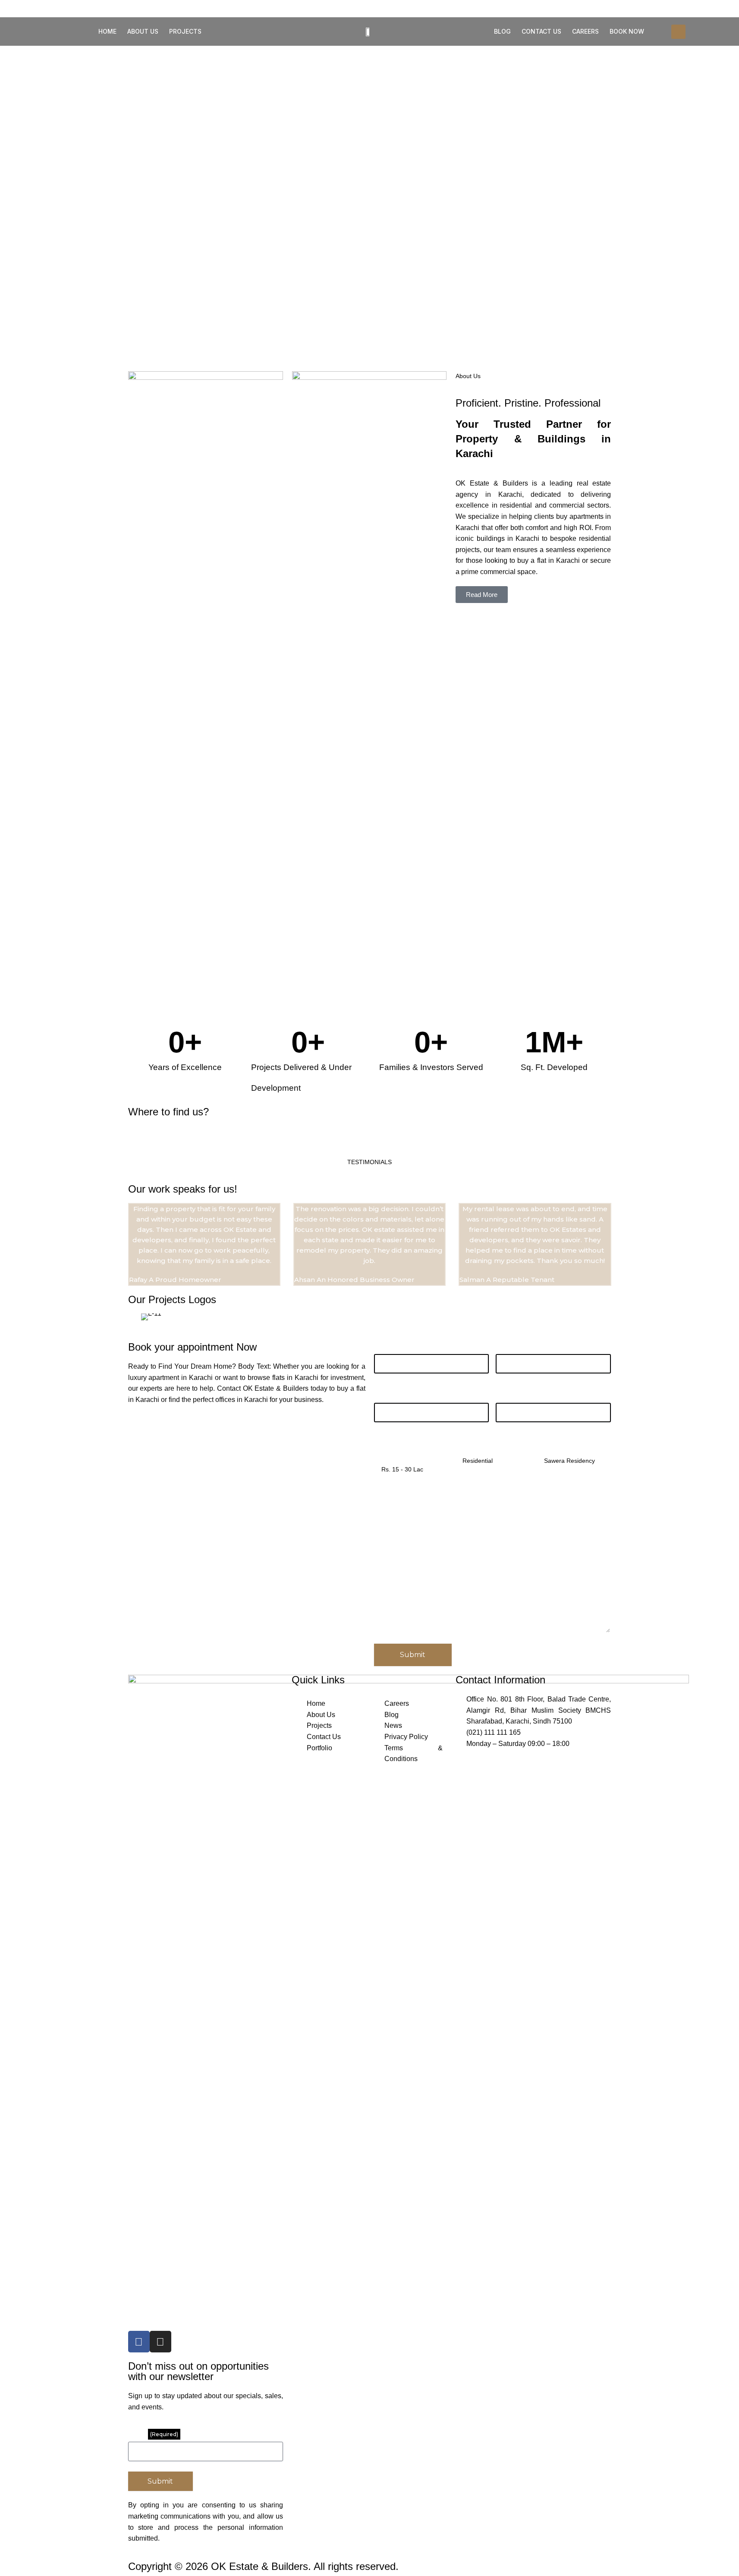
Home (107, 31)
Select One (554, 1444)
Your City (388, 1395)
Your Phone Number (528, 1395)
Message (388, 1501)
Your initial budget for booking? (408, 1448)
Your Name (391, 1346)
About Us (143, 31)
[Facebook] (139, 2342)
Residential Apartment (491, 1444)
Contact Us (541, 31)
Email (153, 2434)
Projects (185, 31)
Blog (502, 31)
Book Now (627, 31)
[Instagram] (160, 2342)
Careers (585, 31)
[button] (678, 32)
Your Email (512, 1346)
